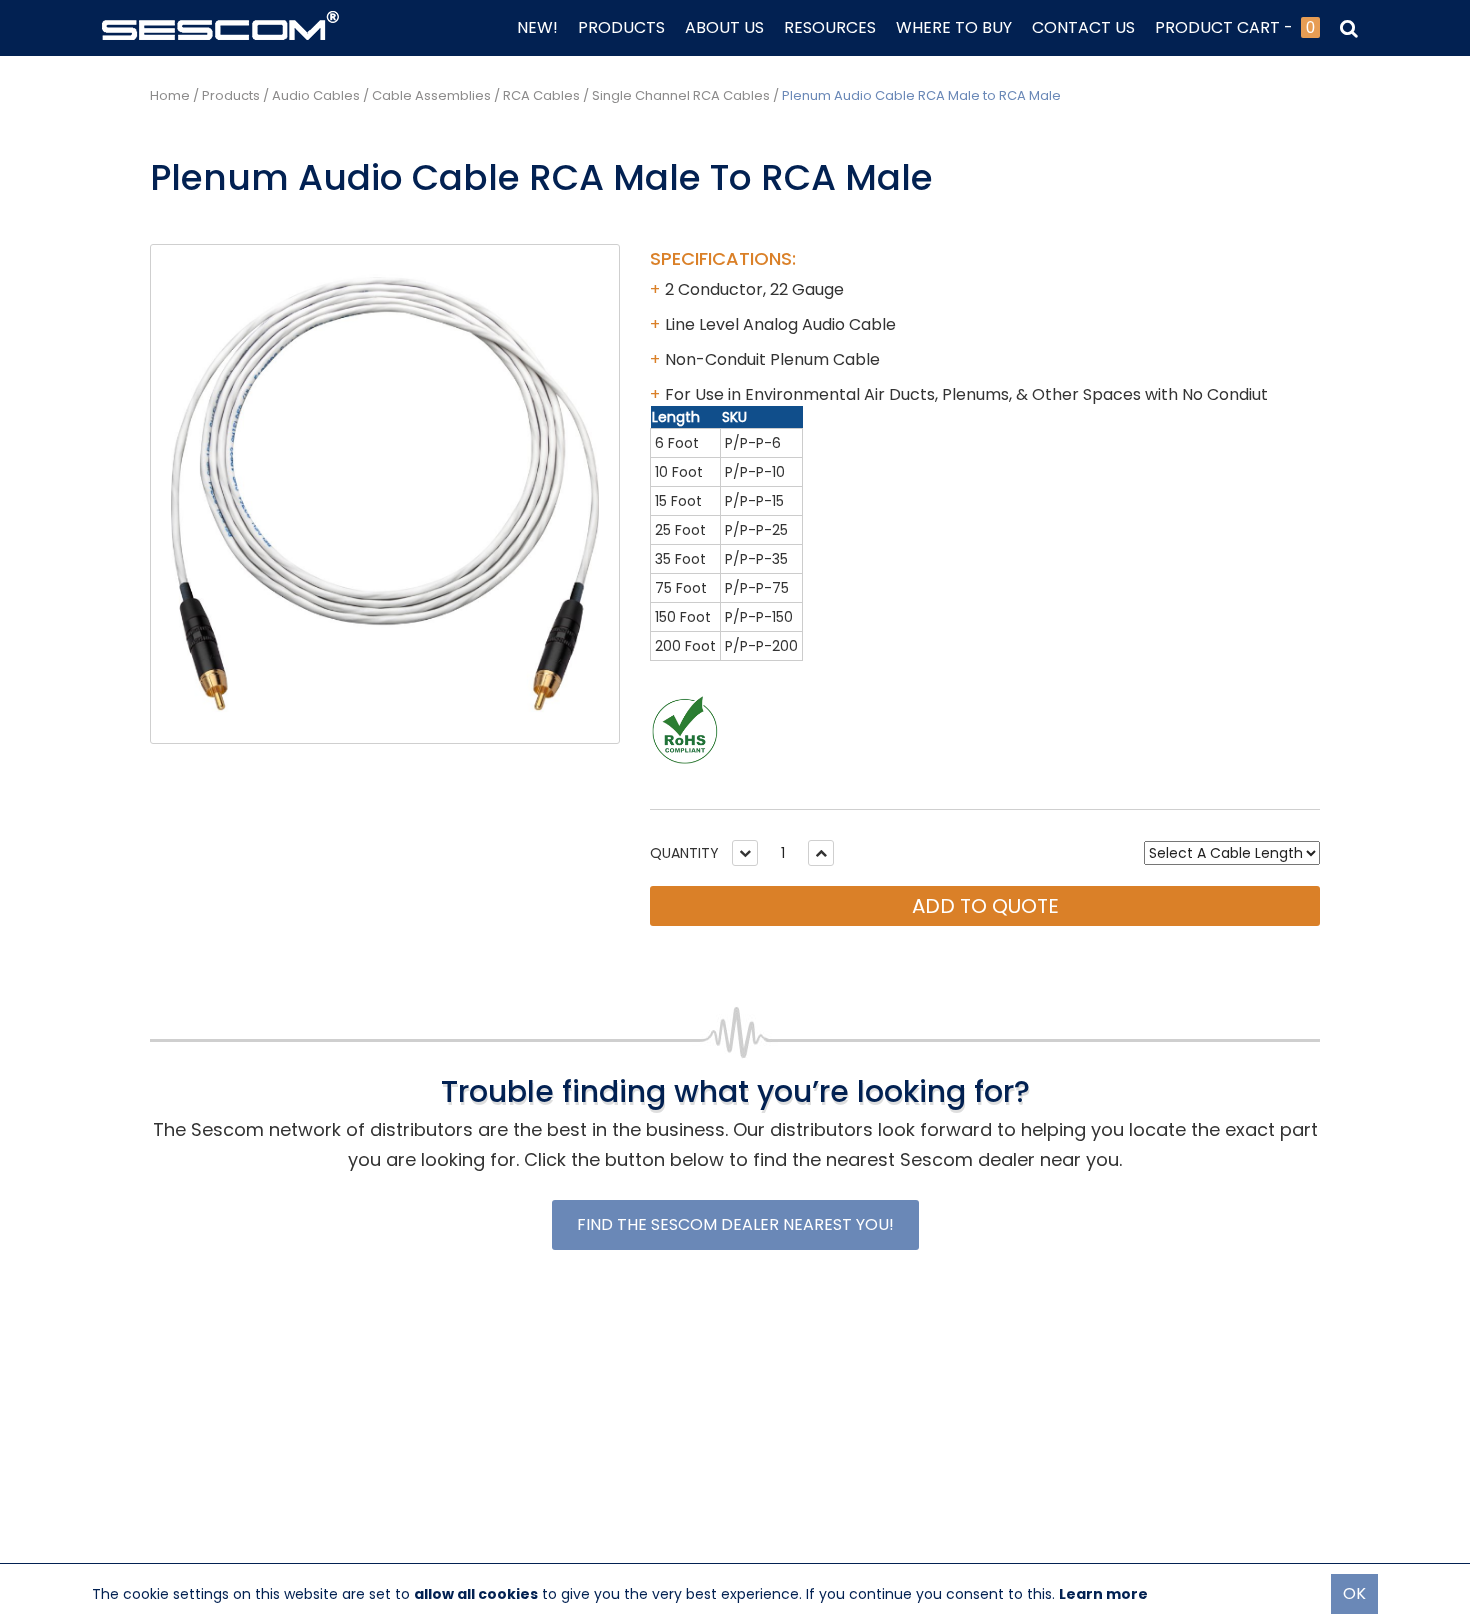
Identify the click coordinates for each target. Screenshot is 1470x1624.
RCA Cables (541, 95)
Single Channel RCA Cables (681, 95)
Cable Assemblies (431, 95)
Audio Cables (316, 95)
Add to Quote (985, 906)
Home (170, 95)
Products (231, 95)
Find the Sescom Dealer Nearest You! (735, 1224)
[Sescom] (220, 24)
